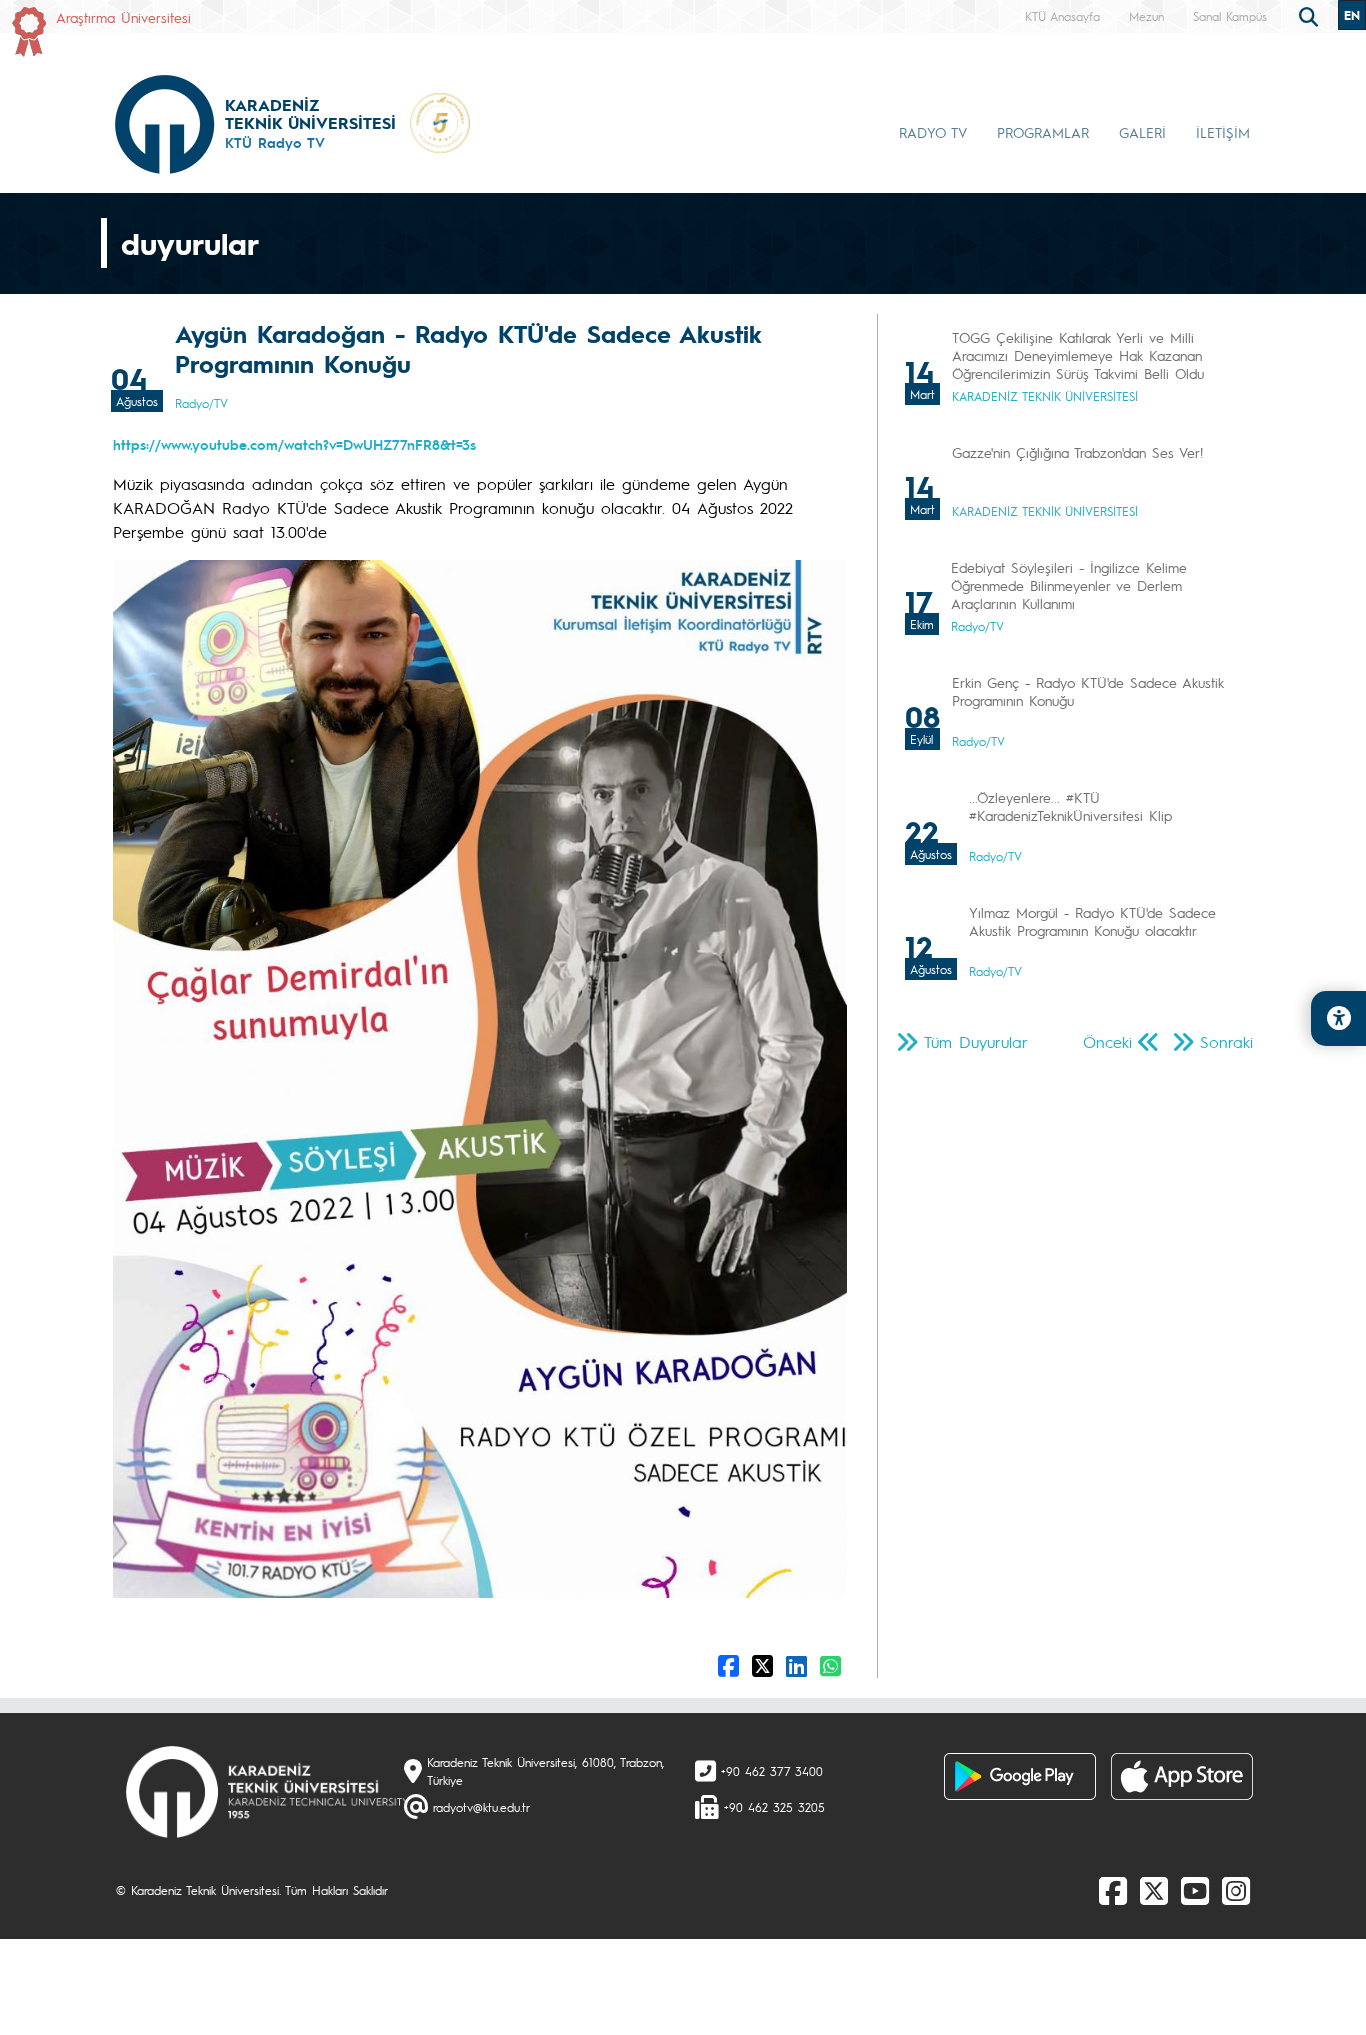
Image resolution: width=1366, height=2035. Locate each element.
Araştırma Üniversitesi (123, 17)
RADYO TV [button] (933, 132)
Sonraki (1226, 1041)
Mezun (1146, 16)
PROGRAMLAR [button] (1043, 132)
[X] (1154, 1890)
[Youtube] (1195, 1890)
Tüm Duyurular (976, 1041)
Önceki (1107, 1041)
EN (1352, 15)
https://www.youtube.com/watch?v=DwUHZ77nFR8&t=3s (294, 444)
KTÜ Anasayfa (1062, 16)
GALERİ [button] (1142, 132)
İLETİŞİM (1223, 132)
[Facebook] (1113, 1890)
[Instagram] (1236, 1890)
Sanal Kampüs (1230, 16)
